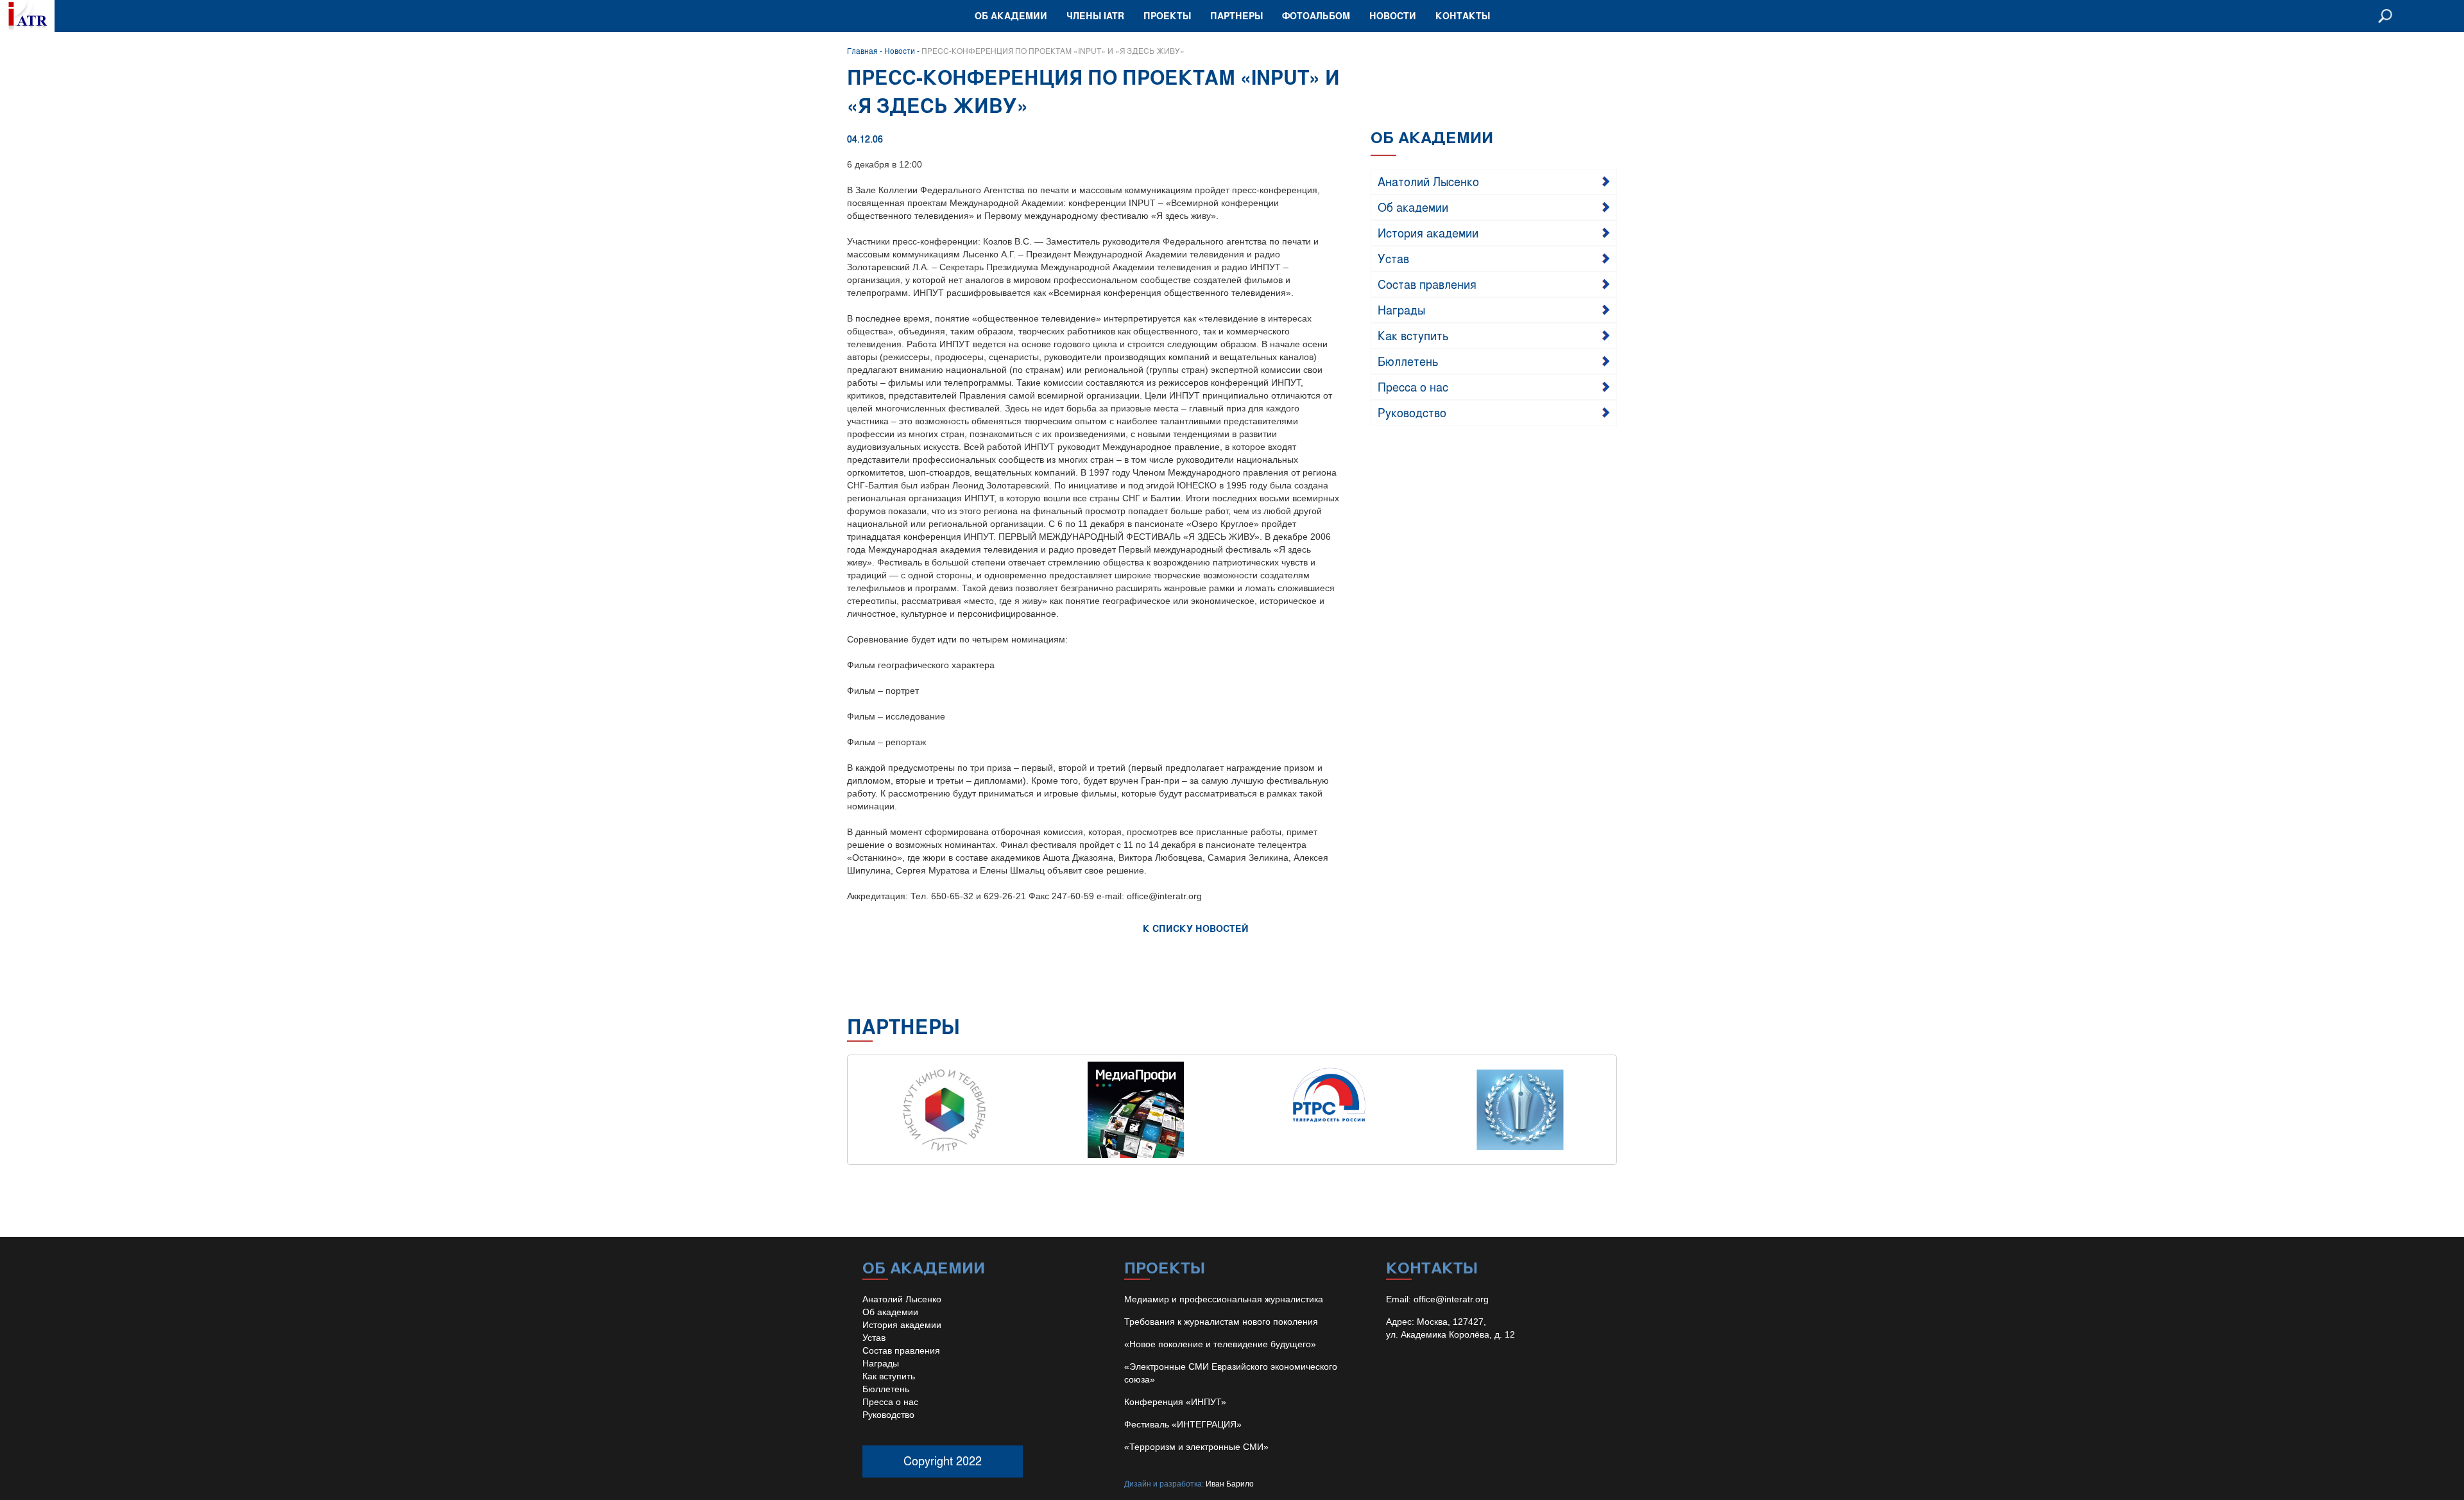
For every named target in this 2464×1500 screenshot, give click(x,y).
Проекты (1167, 16)
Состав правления (1427, 284)
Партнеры (1236, 16)
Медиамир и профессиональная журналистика (1224, 1299)
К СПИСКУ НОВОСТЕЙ (1196, 928)
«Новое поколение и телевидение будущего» (1220, 1344)
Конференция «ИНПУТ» (1175, 1402)
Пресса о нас (1413, 386)
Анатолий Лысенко (1428, 181)
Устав (1393, 258)
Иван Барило (1230, 1484)
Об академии (1011, 16)
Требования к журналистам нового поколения (1221, 1322)
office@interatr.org (1451, 1299)
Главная (862, 51)
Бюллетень (1408, 361)
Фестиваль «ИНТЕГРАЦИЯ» (1183, 1424)
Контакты (1463, 16)
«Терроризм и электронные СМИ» (1196, 1447)
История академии (1428, 232)
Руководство (1412, 412)
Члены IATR (1095, 16)
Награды (1401, 309)
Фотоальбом (1316, 16)
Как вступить (1413, 335)
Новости (1393, 16)
